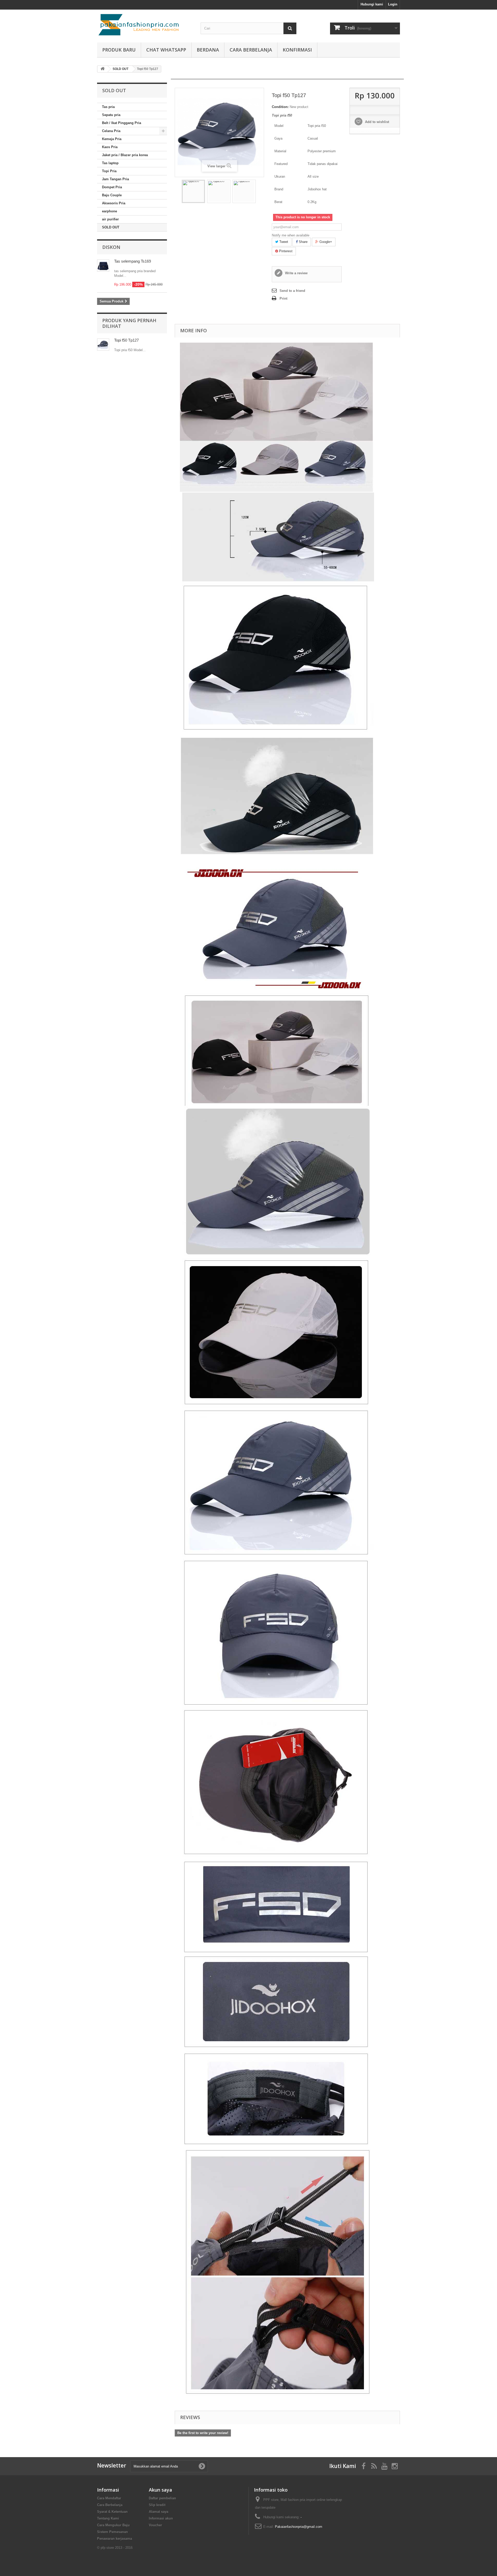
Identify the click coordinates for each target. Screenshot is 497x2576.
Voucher (155, 2525)
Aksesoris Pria (114, 203)
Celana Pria (111, 131)
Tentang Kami (108, 2518)
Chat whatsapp (166, 50)
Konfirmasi (297, 50)
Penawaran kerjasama (115, 2539)
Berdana (208, 50)
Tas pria (108, 107)
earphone (109, 211)
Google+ (325, 242)
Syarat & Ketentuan (112, 2512)
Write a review (296, 273)
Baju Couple (112, 195)
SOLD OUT (111, 227)
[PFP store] (145, 25)
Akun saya (160, 2490)
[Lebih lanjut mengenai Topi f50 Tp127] (103, 345)
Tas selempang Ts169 (133, 261)
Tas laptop (110, 163)
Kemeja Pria (112, 139)
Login (393, 4)
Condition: (280, 107)
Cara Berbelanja (251, 50)
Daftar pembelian (162, 2498)
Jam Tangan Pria (115, 179)
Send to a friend (292, 291)
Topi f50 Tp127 (126, 340)
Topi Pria (109, 171)
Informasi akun (161, 2518)
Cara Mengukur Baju (113, 2525)
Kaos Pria (110, 147)
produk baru (119, 50)
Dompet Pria (112, 187)
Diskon (111, 247)
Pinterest (285, 251)
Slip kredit (157, 2505)
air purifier (110, 219)
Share (303, 242)
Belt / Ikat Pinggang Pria (122, 123)
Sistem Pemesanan (112, 2532)
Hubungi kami (372, 4)
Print (283, 298)
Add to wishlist (377, 122)
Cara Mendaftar (109, 2498)
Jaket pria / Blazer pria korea (125, 155)
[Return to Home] (103, 69)
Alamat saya (159, 2512)
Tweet (283, 242)
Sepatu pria (111, 115)
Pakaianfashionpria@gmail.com (299, 2527)
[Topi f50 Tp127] (193, 191)
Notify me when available (291, 235)
